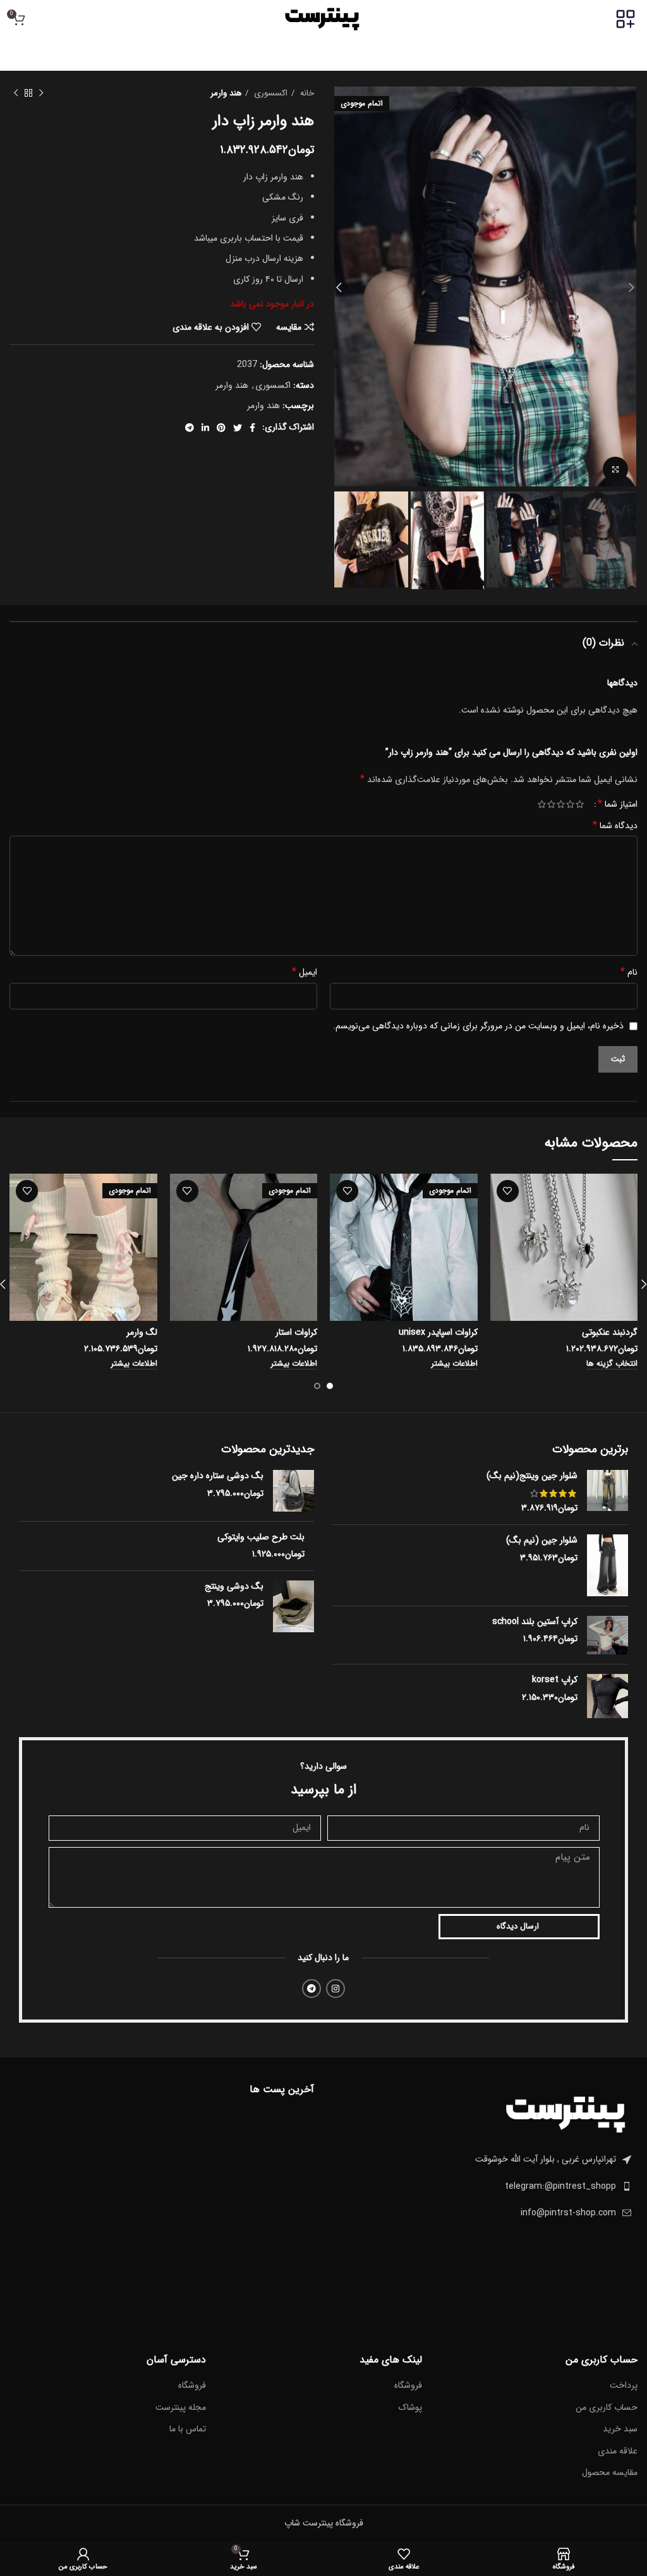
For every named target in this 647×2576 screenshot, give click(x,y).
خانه (306, 93)
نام (629, 972)
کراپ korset (555, 1680)
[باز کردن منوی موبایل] (626, 19)
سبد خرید (620, 2429)
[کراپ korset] (608, 1696)
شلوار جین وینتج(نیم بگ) (532, 1476)
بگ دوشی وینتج (234, 1587)
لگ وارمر (142, 1332)
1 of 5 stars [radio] (580, 804)
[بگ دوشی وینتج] (293, 1606)
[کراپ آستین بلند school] (608, 1635)
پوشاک (410, 2408)
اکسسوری (269, 93)
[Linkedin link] (205, 428)
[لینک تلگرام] (190, 428)
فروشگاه (408, 2386)
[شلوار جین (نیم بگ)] (608, 1565)
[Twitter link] (238, 428)
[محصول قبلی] (41, 93)
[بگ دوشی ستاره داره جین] (293, 1490)
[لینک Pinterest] (221, 428)
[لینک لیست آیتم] (485, 2186)
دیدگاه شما (615, 826)
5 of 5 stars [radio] (542, 804)
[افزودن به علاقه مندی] (508, 1191)
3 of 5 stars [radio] (561, 804)
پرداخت (624, 2386)
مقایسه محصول (610, 2473)
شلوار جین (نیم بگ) (542, 1541)
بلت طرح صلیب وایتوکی (261, 1538)
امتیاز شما (618, 804)
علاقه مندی (618, 2452)
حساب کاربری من (607, 2408)
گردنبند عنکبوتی (610, 1332)
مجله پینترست (181, 2408)
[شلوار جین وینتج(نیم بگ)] (608, 1492)
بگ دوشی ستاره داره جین (218, 1476)
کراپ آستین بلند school (535, 1622)
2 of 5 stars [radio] (570, 804)
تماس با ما (188, 2429)
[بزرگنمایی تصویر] (615, 469)
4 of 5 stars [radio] (551, 804)
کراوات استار (296, 1332)
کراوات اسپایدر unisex (438, 1332)
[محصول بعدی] (16, 93)
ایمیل (305, 972)
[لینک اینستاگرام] (336, 1989)
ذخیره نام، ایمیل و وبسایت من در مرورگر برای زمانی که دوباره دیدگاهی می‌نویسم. (478, 1026)
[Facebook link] (252, 428)
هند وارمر (226, 93)
